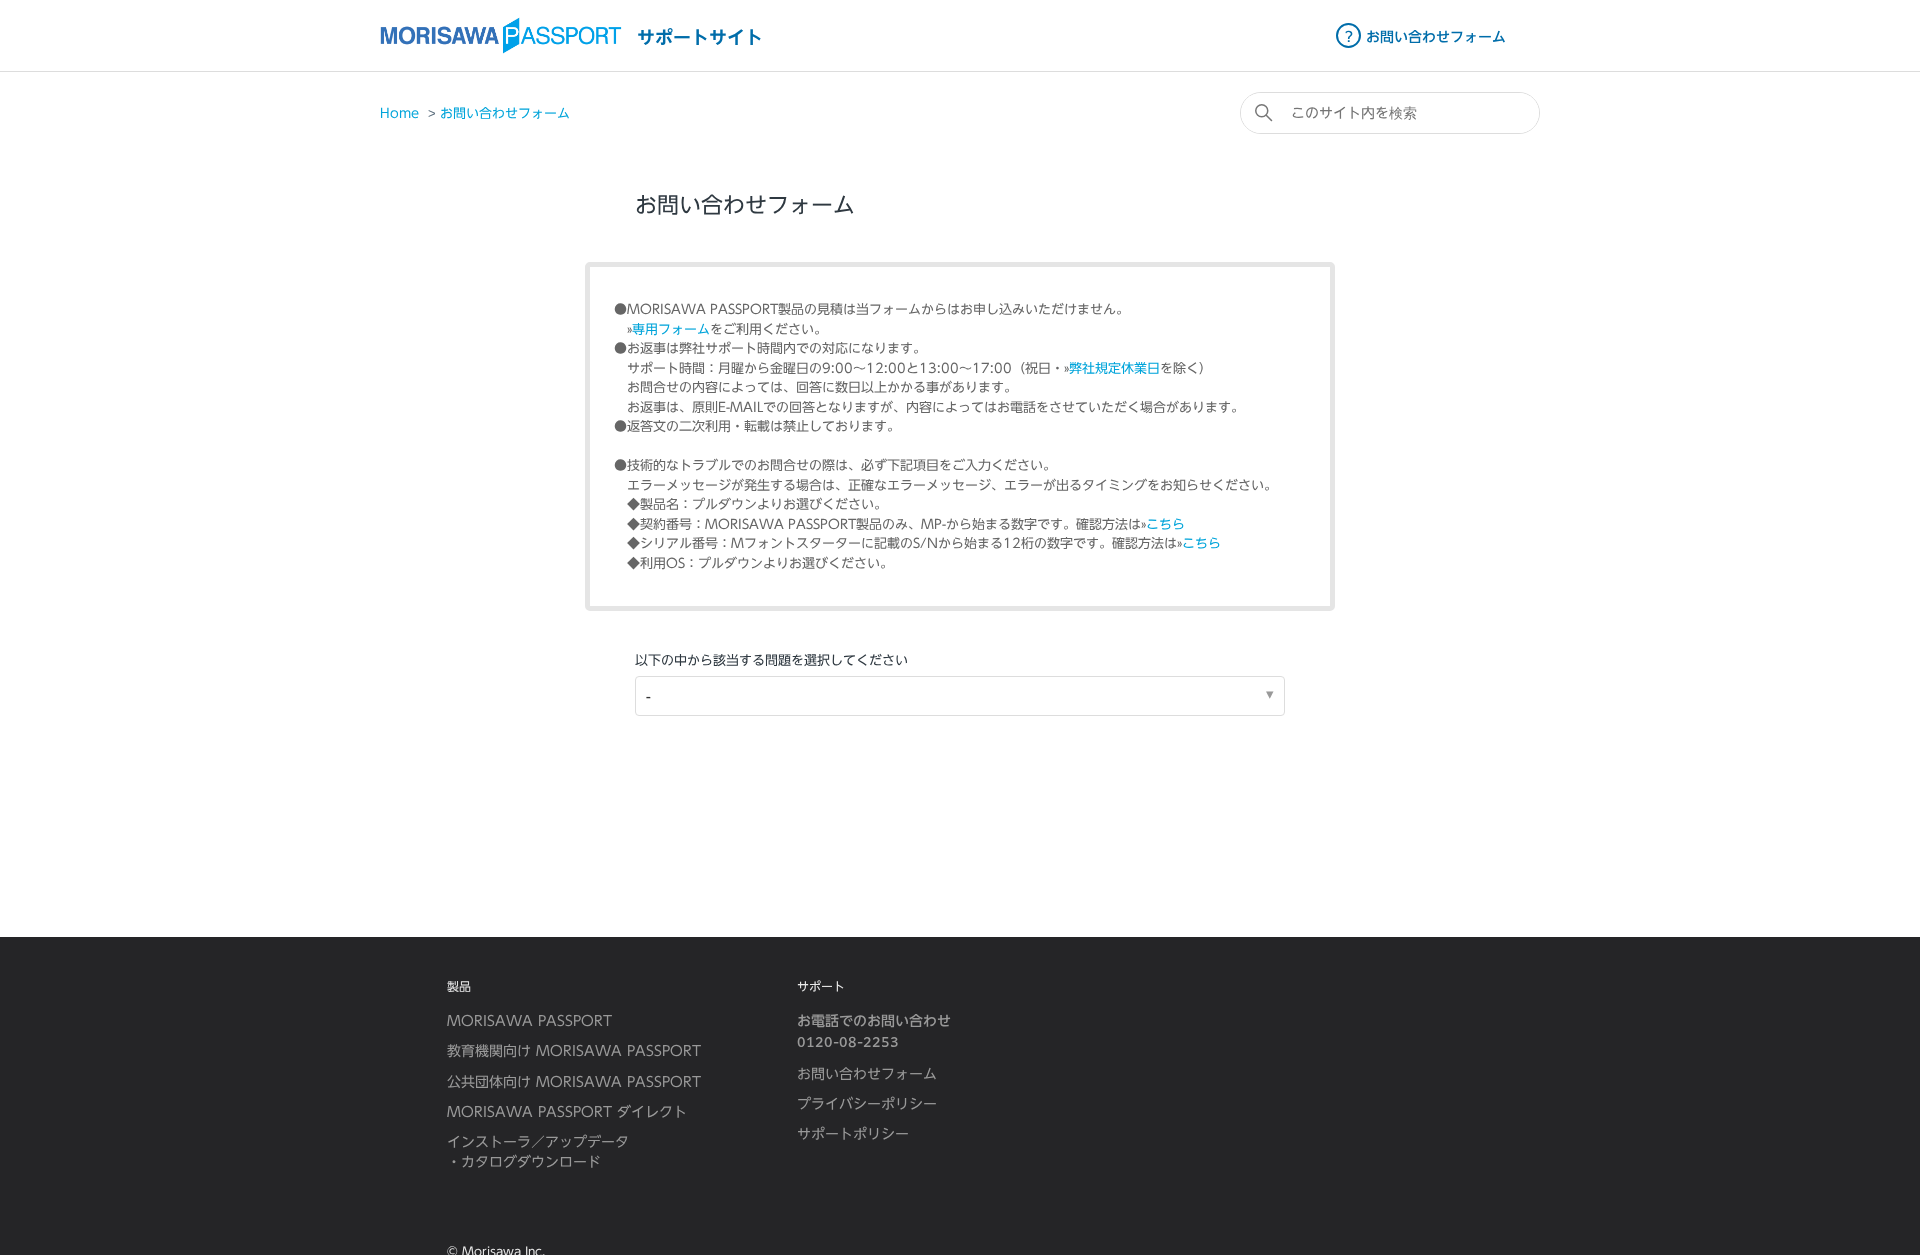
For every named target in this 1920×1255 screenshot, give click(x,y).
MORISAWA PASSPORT (529, 1021)
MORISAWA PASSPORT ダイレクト (567, 1112)
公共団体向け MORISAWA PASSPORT (574, 1082)
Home (399, 113)
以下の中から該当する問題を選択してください (771, 660)
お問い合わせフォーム (505, 113)
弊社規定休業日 (1114, 368)
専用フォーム (671, 329)
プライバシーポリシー (867, 1104)
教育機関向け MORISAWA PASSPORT (574, 1051)
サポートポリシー (853, 1134)
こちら (1165, 524)
